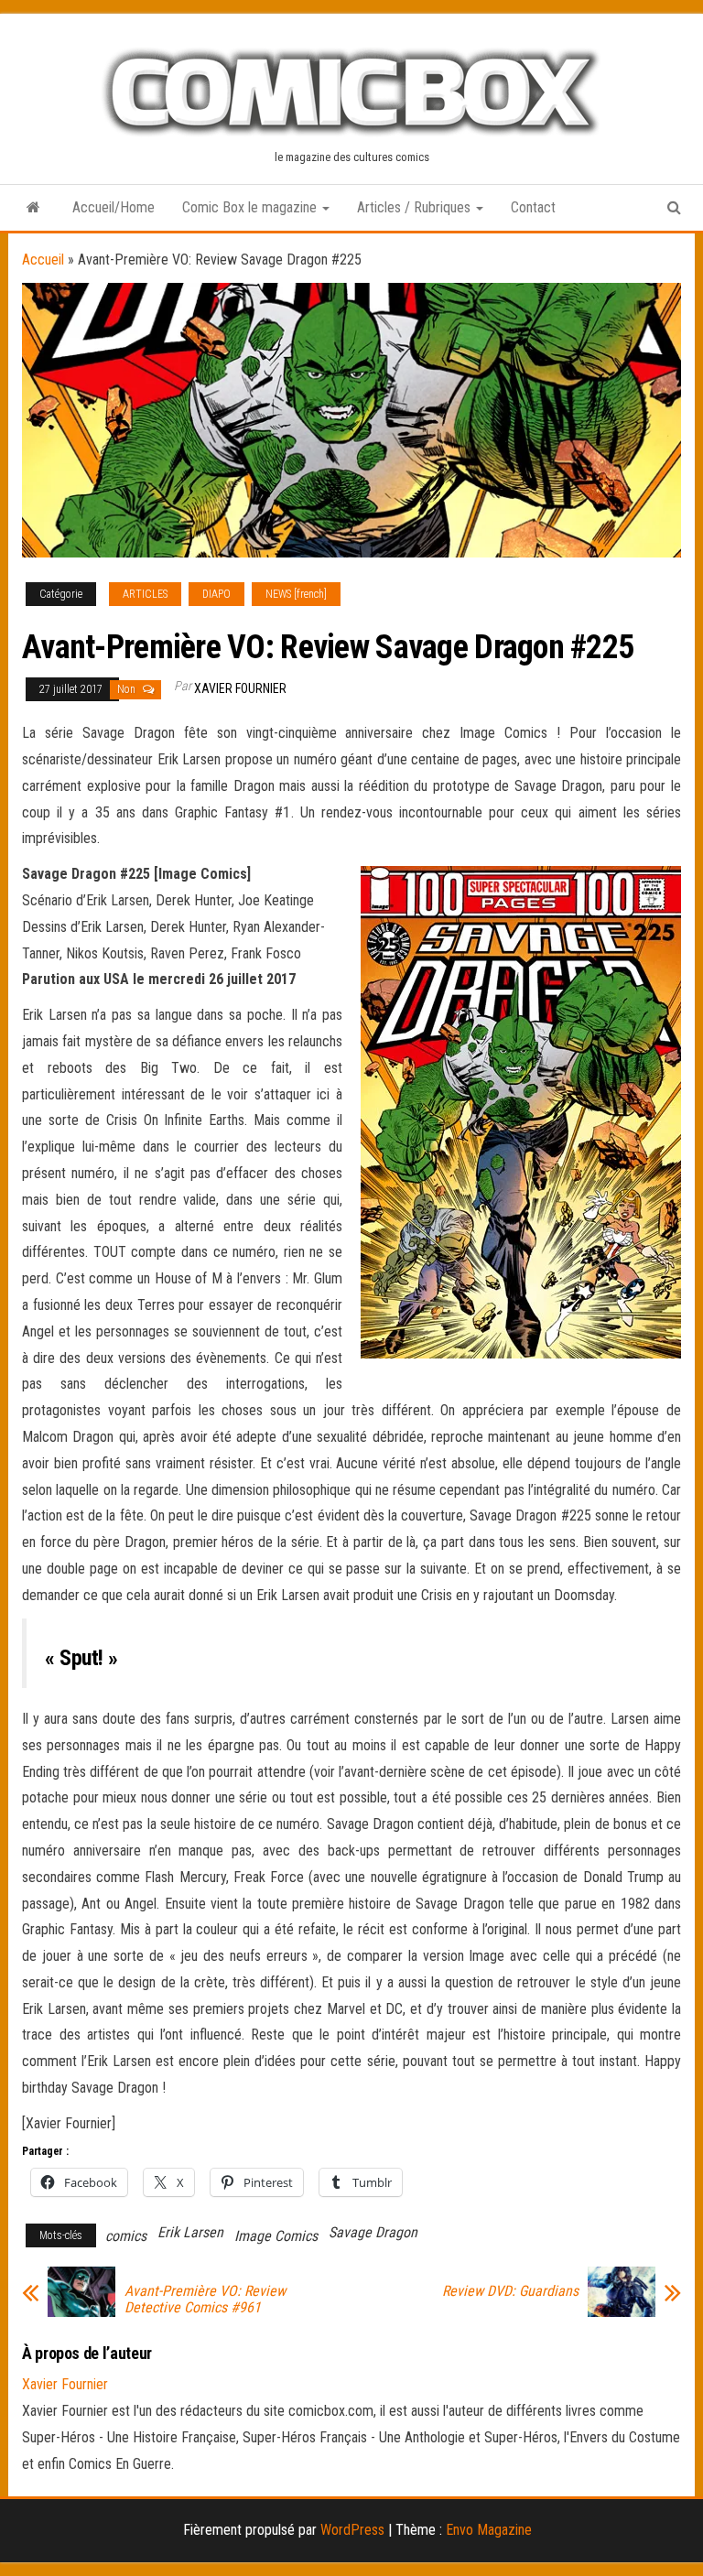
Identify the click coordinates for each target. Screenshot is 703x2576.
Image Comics (276, 2236)
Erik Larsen (190, 2232)
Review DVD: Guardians (510, 2291)
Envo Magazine (489, 2530)
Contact (533, 207)
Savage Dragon (373, 2232)
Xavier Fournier (240, 688)
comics (126, 2236)
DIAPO (216, 594)
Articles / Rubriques (416, 207)
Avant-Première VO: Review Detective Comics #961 (205, 2300)
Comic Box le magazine (251, 207)
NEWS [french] (296, 594)
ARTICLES (145, 594)
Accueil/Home (114, 207)
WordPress (352, 2530)
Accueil (43, 260)
